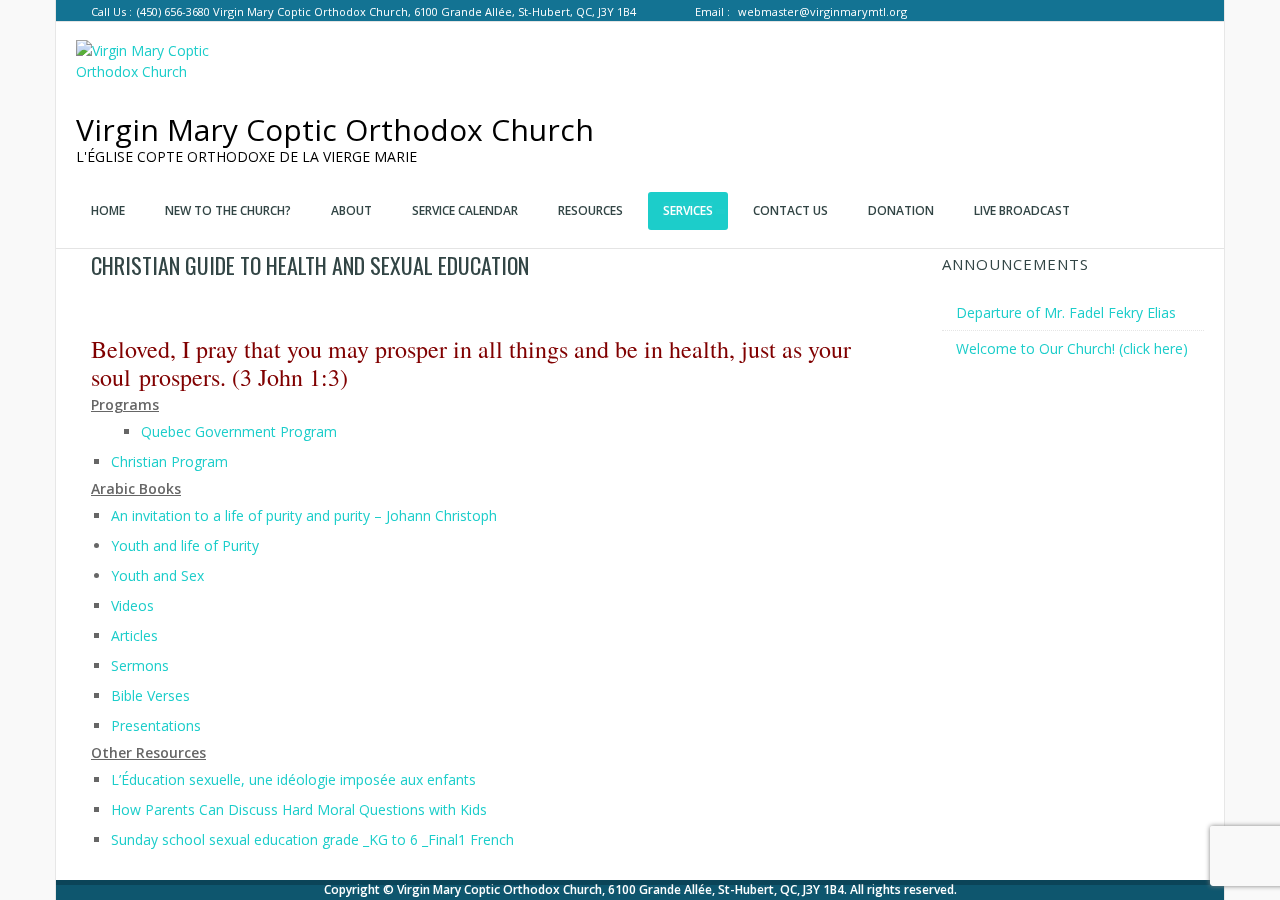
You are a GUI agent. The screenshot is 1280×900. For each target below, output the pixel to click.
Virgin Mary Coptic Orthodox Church (335, 129)
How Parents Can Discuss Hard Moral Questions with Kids (299, 809)
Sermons (140, 665)
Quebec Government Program (239, 431)
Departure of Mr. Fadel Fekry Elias (1066, 312)
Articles (134, 635)
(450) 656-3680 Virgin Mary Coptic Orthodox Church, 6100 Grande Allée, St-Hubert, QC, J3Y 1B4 (386, 11)
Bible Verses (150, 695)
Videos (132, 605)
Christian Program (169, 461)
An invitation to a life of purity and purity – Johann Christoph (304, 515)
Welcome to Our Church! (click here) (1072, 348)
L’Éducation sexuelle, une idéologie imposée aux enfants (293, 779)
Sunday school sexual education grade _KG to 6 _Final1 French (312, 839)
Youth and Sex (157, 575)
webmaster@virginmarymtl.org (822, 11)
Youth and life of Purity (185, 545)
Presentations (156, 725)
